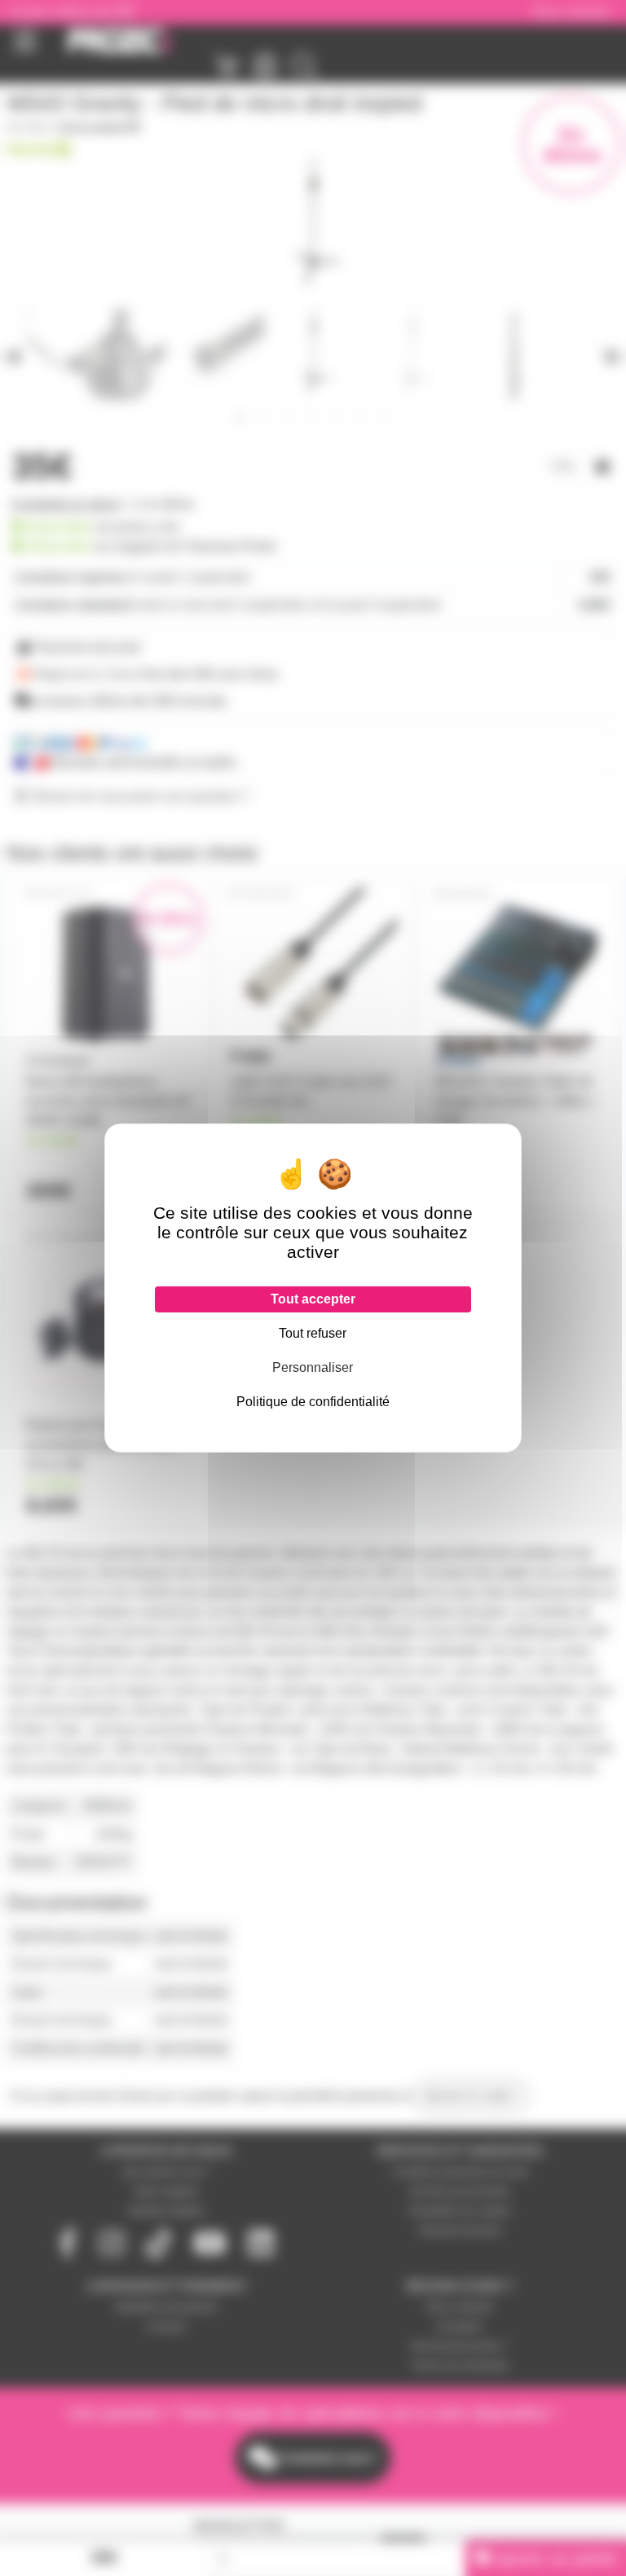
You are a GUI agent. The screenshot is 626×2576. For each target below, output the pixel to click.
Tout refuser (313, 1333)
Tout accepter (313, 1299)
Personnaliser (313, 1367)
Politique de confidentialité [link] (313, 1402)
